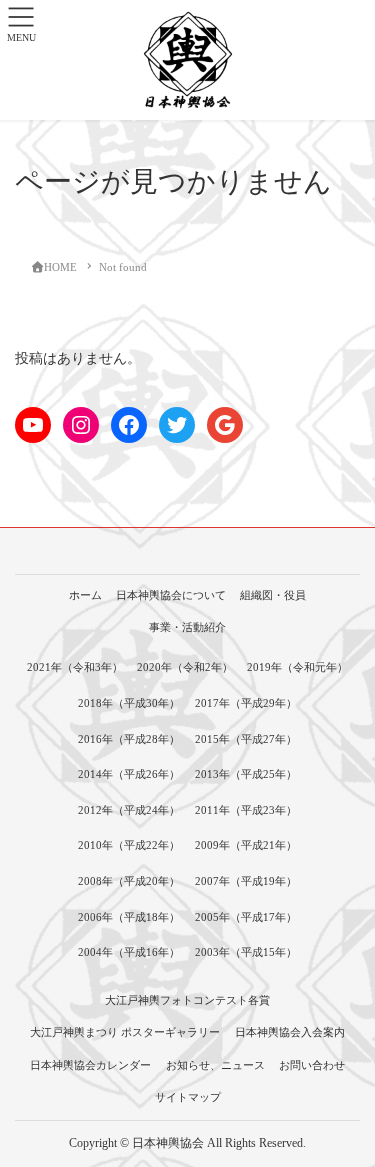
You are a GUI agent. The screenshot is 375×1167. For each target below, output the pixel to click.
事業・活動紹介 (187, 627)
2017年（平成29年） (246, 703)
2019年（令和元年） (297, 667)
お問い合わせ (312, 1065)
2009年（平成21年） (246, 845)
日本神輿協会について (171, 595)
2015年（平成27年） (246, 739)
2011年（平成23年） (246, 810)
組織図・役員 (273, 595)
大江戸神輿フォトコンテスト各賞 (187, 1000)
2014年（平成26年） (129, 774)
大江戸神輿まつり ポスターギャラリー (125, 1032)
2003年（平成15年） (246, 952)
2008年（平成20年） (129, 881)
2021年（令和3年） (75, 667)
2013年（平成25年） (246, 774)
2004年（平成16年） (129, 952)
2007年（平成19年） (246, 881)
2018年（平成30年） (129, 703)
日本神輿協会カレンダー (90, 1065)
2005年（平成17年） (246, 917)
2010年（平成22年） (129, 845)
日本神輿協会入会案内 (290, 1032)
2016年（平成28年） (129, 739)
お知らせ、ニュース (215, 1065)
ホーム (85, 595)
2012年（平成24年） (129, 810)
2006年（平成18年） (129, 917)
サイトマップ (188, 1097)
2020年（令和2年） (185, 667)
